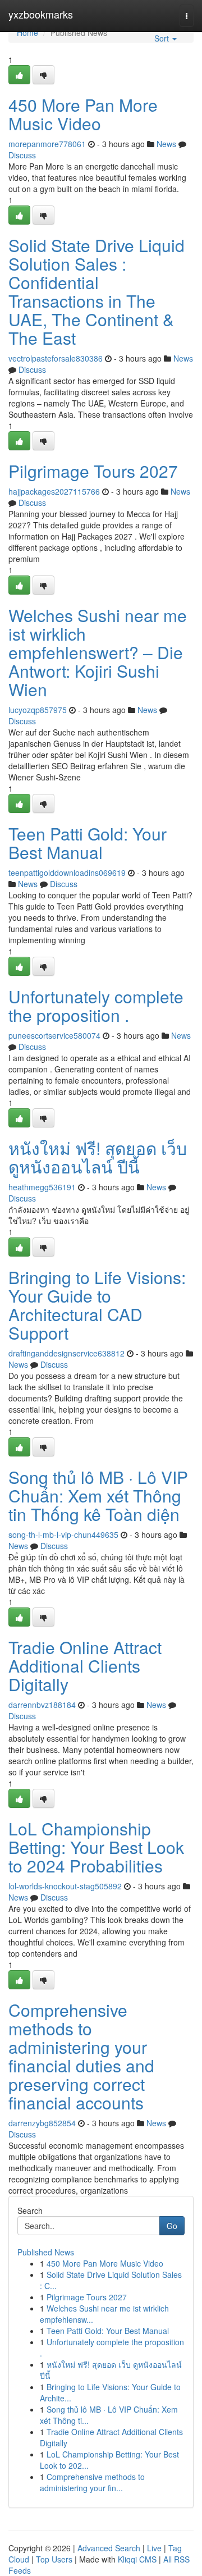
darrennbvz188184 (42, 1705)
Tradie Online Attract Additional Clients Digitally (85, 1666)
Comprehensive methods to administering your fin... (92, 2482)
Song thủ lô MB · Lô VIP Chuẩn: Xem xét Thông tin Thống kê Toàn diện (98, 1495)
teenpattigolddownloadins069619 (67, 873)
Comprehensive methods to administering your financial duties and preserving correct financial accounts (81, 2056)
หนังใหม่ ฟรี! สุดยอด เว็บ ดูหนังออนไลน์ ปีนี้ (98, 1157)
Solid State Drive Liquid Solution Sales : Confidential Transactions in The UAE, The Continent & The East (97, 291)
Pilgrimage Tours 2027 (93, 471)
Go (172, 2226)
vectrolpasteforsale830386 (56, 358)
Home (27, 33)
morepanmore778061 (47, 144)
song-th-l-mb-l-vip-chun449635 (63, 1534)
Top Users (54, 2559)
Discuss (22, 155)
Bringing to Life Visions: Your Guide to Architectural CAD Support (97, 1305)
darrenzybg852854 (42, 2123)
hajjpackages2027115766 (54, 491)
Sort (163, 38)
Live (154, 2548)
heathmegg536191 (42, 1187)
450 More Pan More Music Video (83, 114)
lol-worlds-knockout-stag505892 (65, 1886)
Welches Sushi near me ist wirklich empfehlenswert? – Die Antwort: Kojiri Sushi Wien (98, 652)
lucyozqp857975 (38, 710)
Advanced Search (109, 2548)
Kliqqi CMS (137, 2559)
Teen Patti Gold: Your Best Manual (88, 843)
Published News (46, 2252)
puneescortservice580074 (54, 1035)
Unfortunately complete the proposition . (96, 1006)
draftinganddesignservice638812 (66, 1353)
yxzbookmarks (41, 14)
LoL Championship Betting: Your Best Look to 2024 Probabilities (96, 1847)
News (166, 144)
